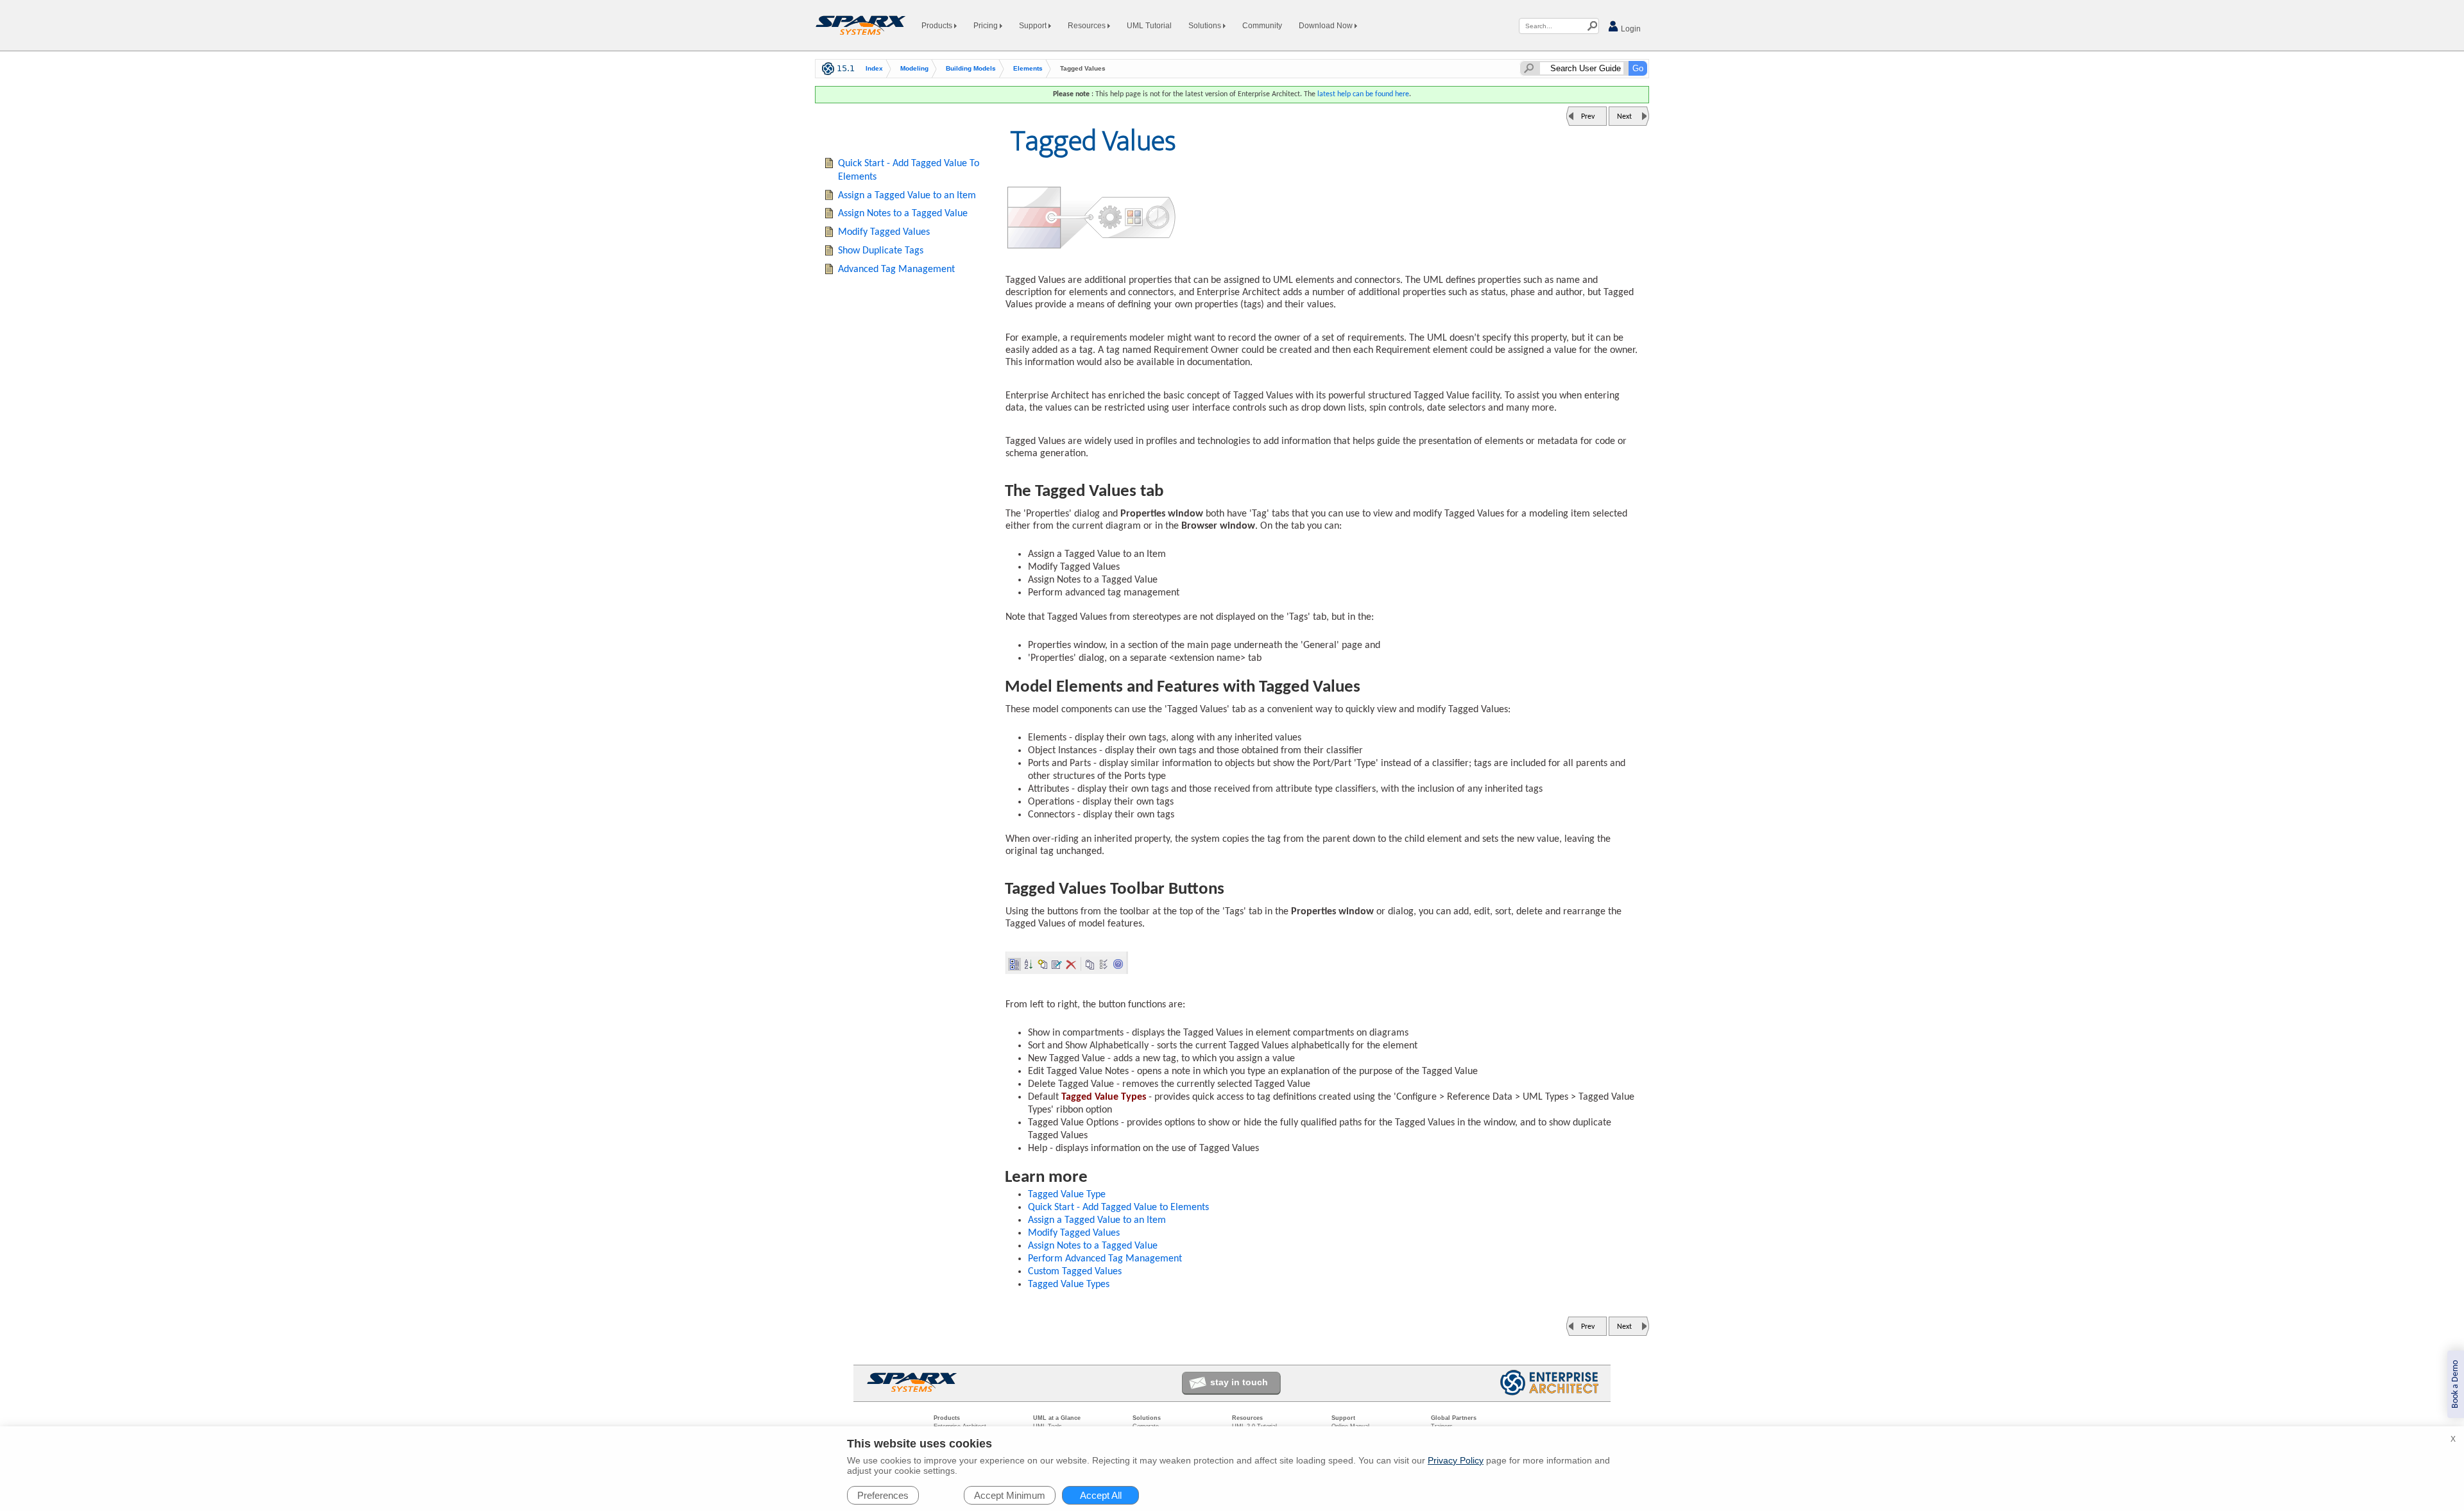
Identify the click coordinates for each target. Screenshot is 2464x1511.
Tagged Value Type (1067, 1195)
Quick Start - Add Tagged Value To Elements (909, 170)
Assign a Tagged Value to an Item (1097, 1220)
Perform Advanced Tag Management (1105, 1259)
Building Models (971, 68)
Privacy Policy (1456, 1460)
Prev (1588, 117)
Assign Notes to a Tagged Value (1093, 1246)
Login (1630, 29)
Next (1624, 117)
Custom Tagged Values (1075, 1272)
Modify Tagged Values (1074, 1233)
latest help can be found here (1363, 94)
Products (938, 26)
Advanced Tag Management (896, 269)
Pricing (987, 26)
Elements (1028, 68)
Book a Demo (2455, 1384)
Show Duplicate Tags (881, 251)
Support (1034, 26)
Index (874, 68)
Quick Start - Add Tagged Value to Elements (1118, 1208)
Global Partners (1454, 1418)
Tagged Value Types (1069, 1285)
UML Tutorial (1149, 26)
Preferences (883, 1495)
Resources (1088, 26)
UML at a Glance (1057, 1418)
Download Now (1327, 26)
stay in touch (1239, 1382)
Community (1262, 26)
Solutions (1206, 26)
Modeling (914, 68)
